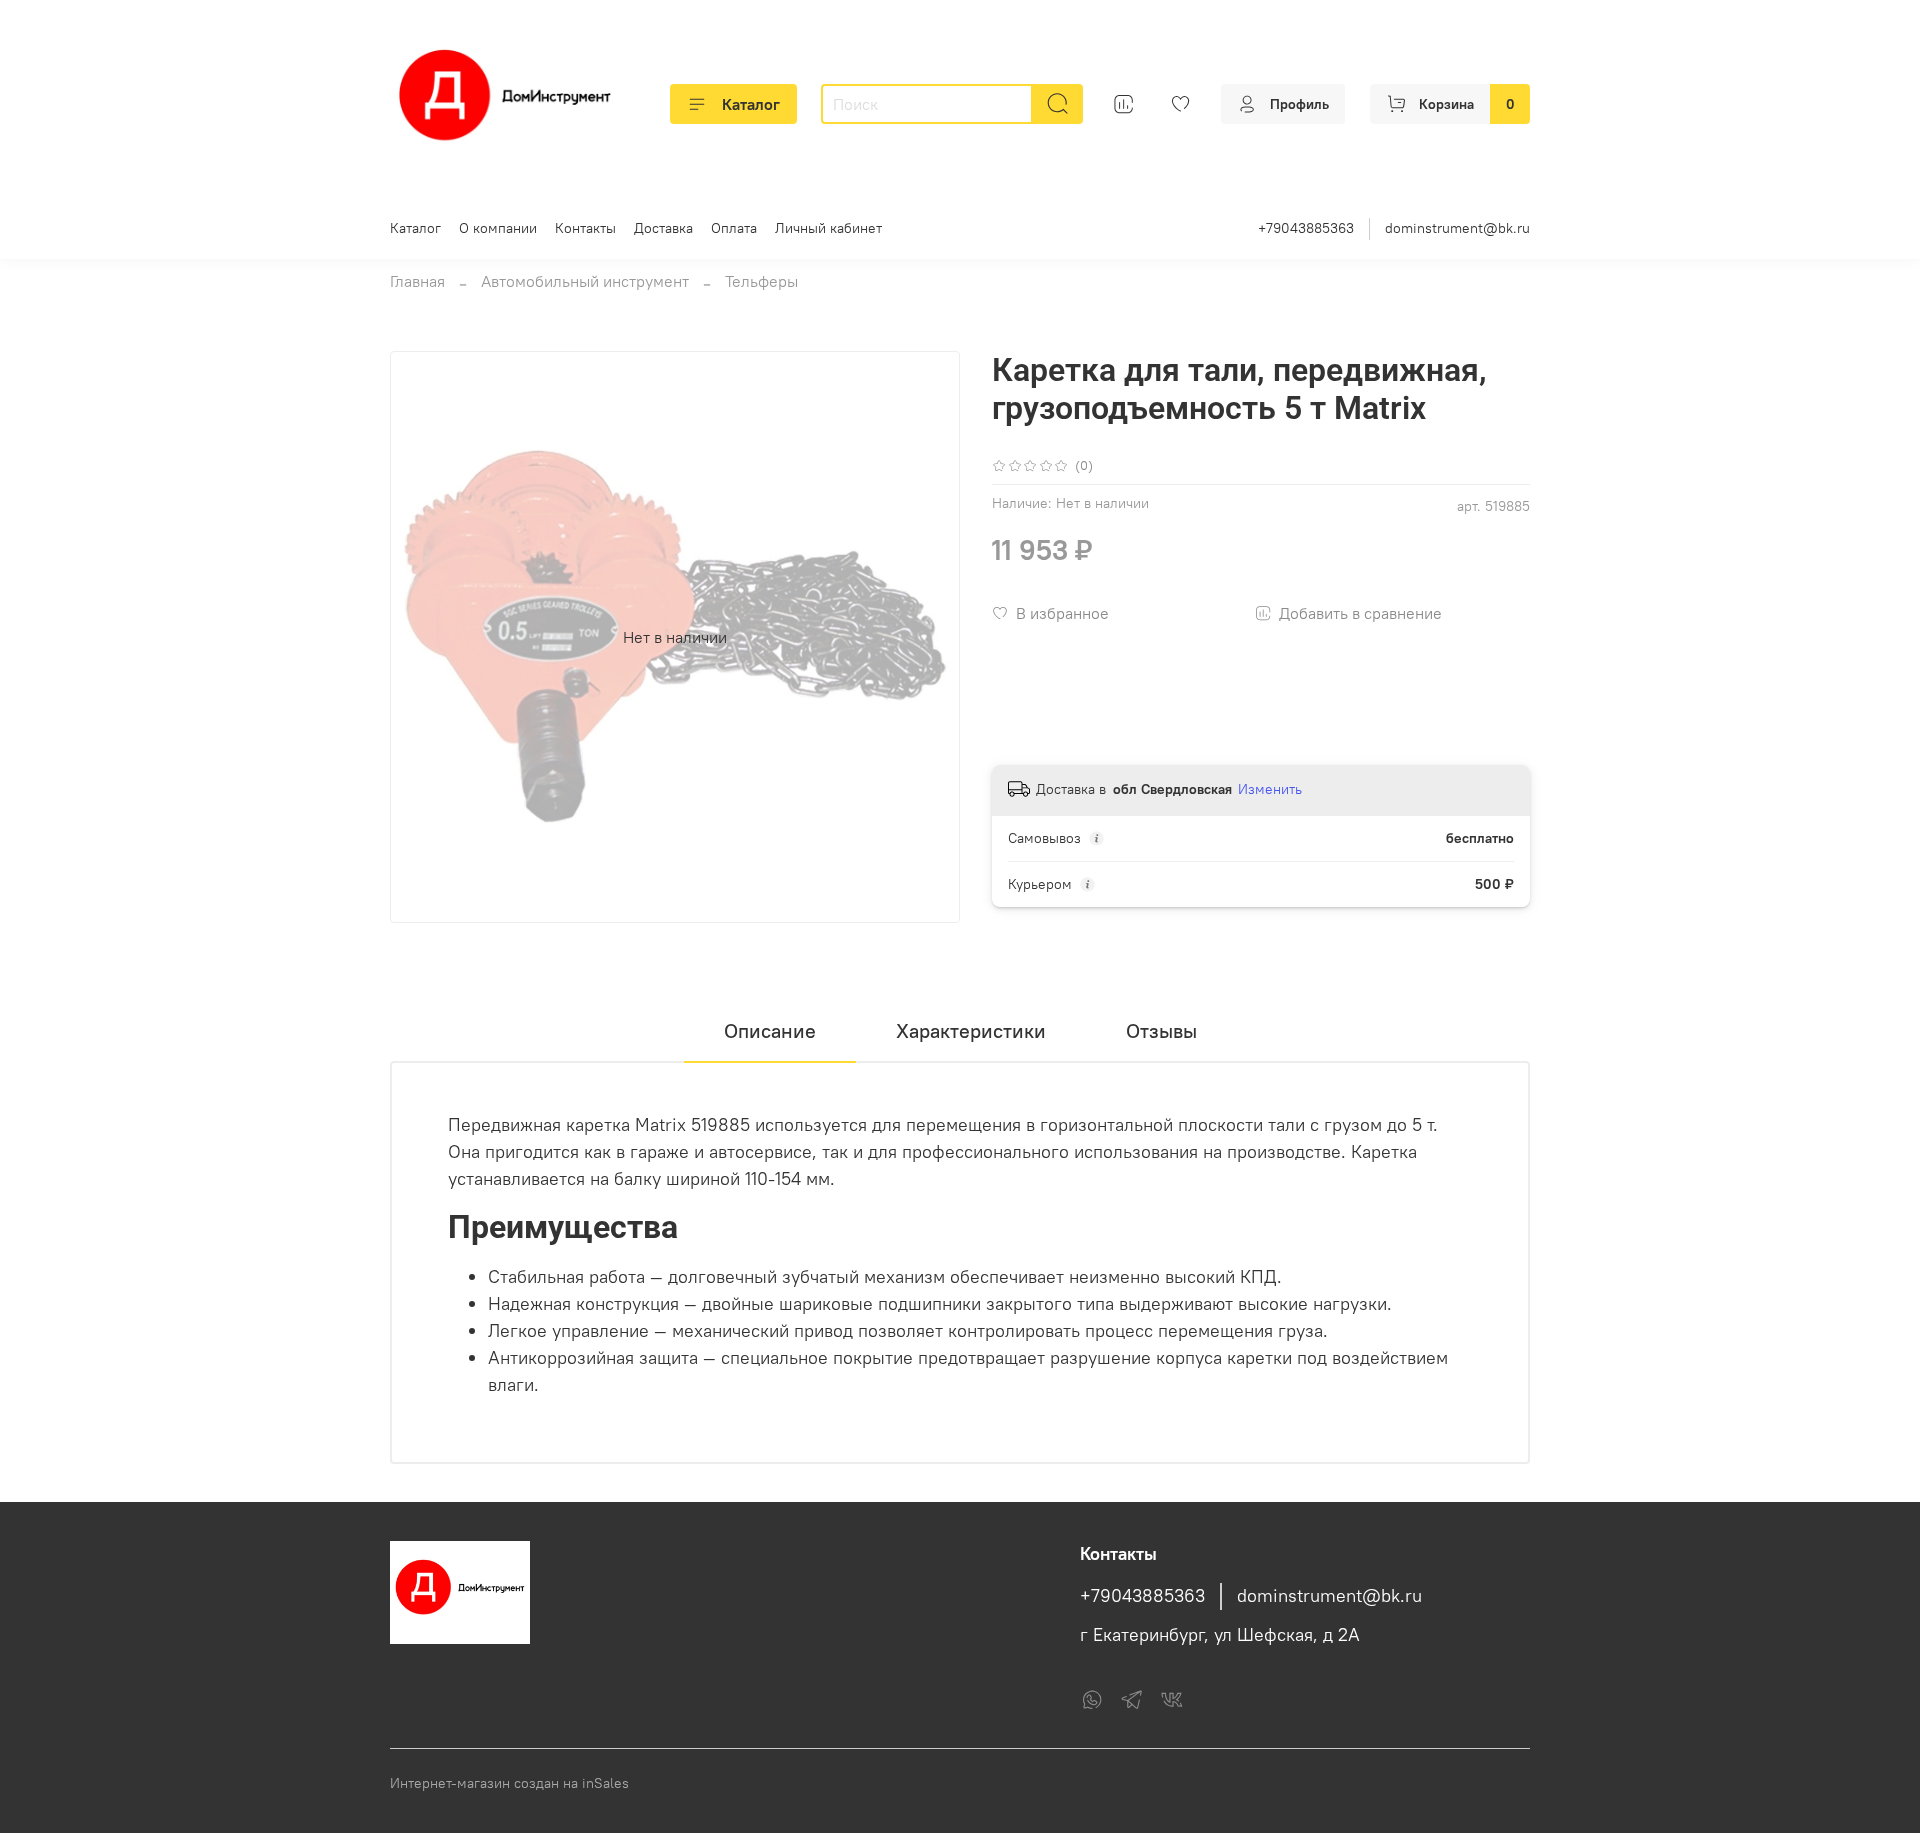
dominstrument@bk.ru (1457, 228)
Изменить (1270, 789)
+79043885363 (1306, 228)
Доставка (663, 228)
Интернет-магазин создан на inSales (509, 1783)
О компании (498, 228)
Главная (417, 281)
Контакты (585, 228)
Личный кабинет (828, 228)
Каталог (751, 104)
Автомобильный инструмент (585, 281)
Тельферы (761, 281)
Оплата (734, 228)
